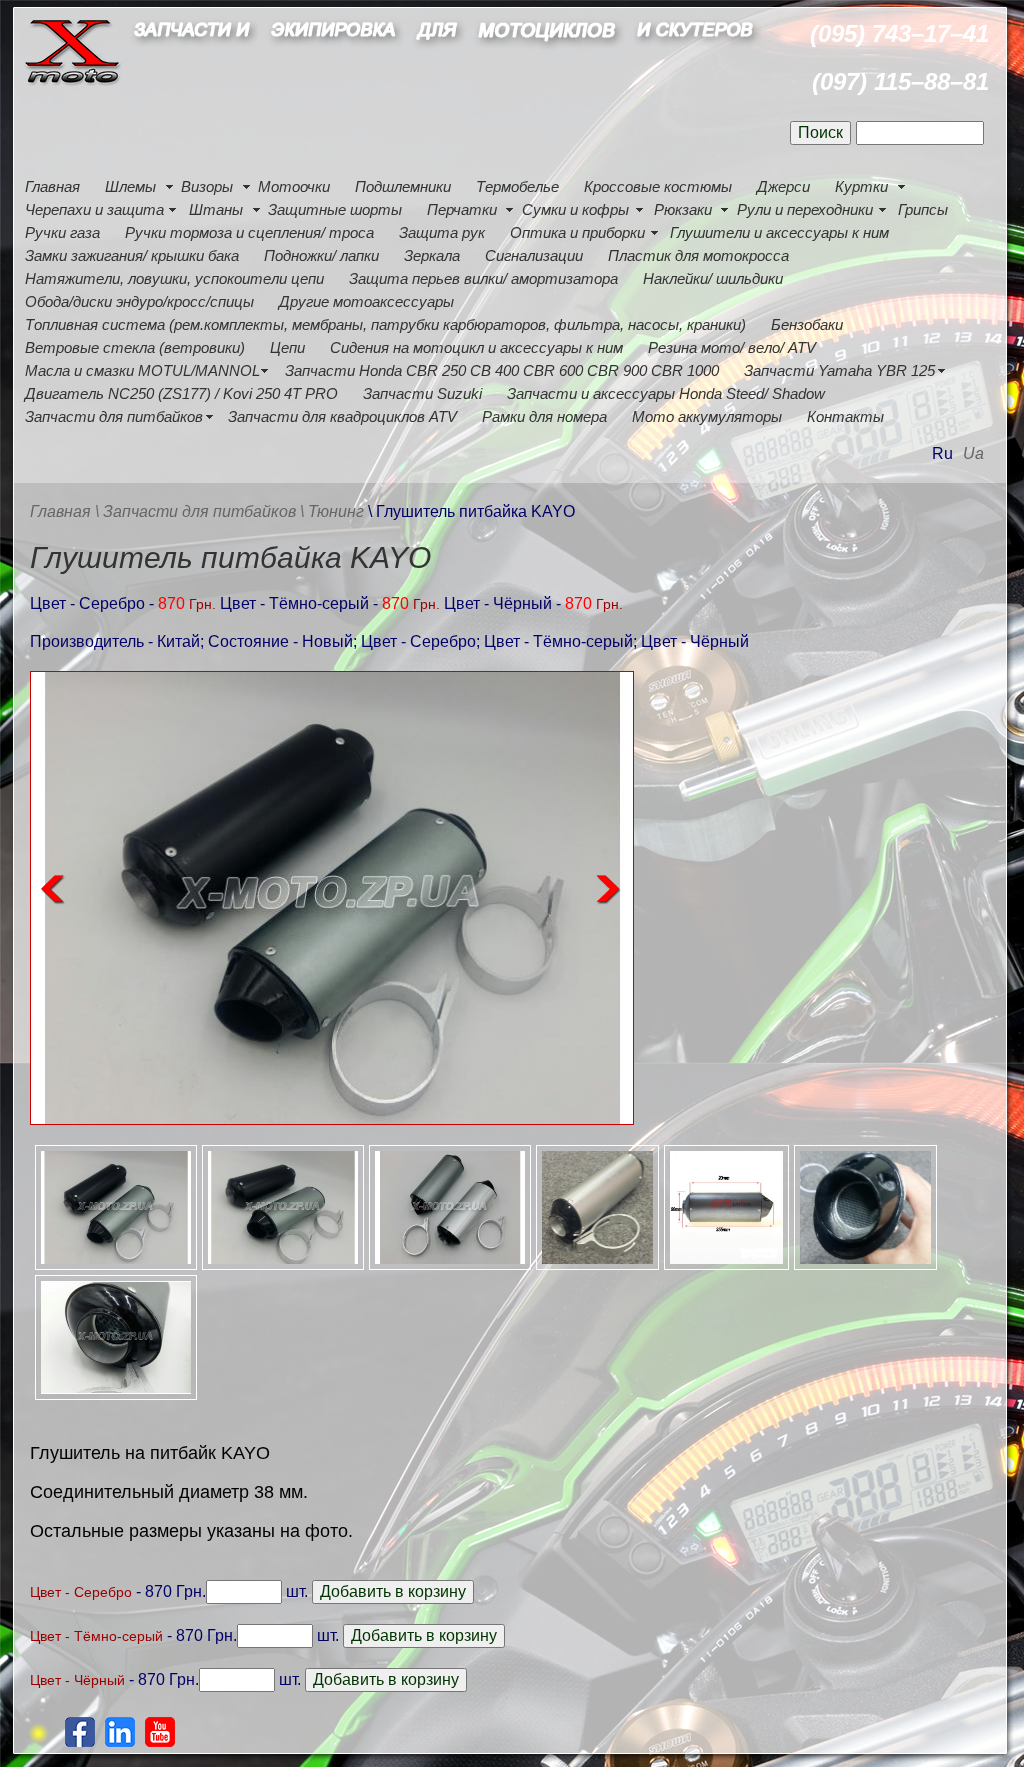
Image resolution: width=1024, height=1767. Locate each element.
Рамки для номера (544, 416)
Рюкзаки (683, 209)
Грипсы (923, 209)
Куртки (861, 186)
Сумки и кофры (575, 209)
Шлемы (130, 186)
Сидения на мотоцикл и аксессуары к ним (476, 347)
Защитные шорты (335, 209)
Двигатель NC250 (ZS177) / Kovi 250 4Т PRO (181, 393)
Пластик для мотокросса (698, 255)
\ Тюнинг (332, 511)
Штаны (216, 209)
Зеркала (432, 255)
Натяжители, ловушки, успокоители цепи (174, 278)
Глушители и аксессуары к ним (779, 232)
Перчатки (462, 209)
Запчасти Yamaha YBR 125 (839, 370)
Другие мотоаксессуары (366, 301)
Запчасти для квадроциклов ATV (342, 416)
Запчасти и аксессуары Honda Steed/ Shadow (666, 393)
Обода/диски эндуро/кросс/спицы (139, 301)
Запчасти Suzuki (422, 393)
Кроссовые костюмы (658, 186)
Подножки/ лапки (321, 255)
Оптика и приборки (577, 232)
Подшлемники (403, 186)
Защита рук (442, 232)
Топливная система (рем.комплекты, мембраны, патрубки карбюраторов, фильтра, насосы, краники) (385, 324)
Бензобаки (807, 324)
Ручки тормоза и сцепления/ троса (249, 232)
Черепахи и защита (94, 209)
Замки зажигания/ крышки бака (132, 255)
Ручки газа (62, 232)
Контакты (845, 416)
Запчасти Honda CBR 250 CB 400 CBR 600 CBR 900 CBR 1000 (502, 370)
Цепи (287, 347)
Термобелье (517, 186)
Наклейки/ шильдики (713, 278)
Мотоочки (294, 186)
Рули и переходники (805, 209)
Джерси (783, 186)
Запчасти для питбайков (114, 416)
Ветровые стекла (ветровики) (135, 347)
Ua (973, 453)
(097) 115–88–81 (900, 81)
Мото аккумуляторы (707, 416)
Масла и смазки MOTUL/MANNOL (142, 370)
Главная (52, 186)
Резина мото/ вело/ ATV (732, 347)
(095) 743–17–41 (899, 33)
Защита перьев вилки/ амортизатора (483, 278)
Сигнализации (534, 255)
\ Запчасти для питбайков (195, 511)
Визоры (207, 186)
